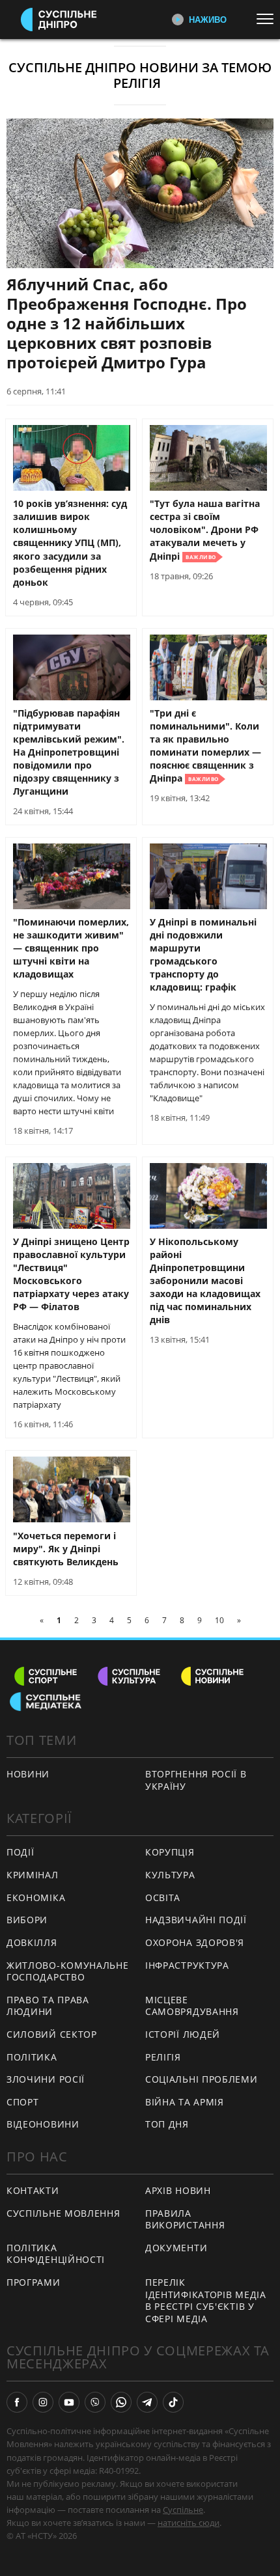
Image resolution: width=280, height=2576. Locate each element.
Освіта (163, 1898)
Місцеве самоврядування (192, 2006)
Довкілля (32, 1942)
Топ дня (167, 2124)
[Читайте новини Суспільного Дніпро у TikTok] (173, 2402)
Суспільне (183, 2510)
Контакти (33, 2190)
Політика (32, 2057)
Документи (176, 2248)
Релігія (163, 2057)
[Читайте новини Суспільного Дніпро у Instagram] (43, 2402)
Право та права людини (48, 2006)
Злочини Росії (46, 2079)
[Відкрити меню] (268, 19)
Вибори (27, 1920)
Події (21, 1852)
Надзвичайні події (196, 1920)
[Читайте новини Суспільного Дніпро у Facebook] (17, 2402)
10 (219, 1620)
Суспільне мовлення (63, 2213)
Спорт (23, 2102)
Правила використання (185, 2219)
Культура (170, 1875)
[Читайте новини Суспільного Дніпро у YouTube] (69, 2402)
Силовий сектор (52, 2034)
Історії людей (183, 2034)
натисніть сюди (189, 2523)
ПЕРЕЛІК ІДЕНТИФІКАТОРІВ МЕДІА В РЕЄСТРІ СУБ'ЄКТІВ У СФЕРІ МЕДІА (206, 2300)
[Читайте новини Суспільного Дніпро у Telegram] (147, 2402)
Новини (28, 1774)
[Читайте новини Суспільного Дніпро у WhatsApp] (121, 2402)
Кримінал (33, 1875)
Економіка (36, 1898)
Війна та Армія (185, 2102)
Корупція (170, 1852)
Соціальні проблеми (202, 2079)
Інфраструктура (187, 1965)
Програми (34, 2282)
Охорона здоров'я (195, 1942)
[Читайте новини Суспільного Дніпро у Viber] (95, 2402)
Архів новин (178, 2190)
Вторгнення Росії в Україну (196, 1780)
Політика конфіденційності (56, 2254)
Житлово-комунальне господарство (68, 1971)
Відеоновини (43, 2124)
